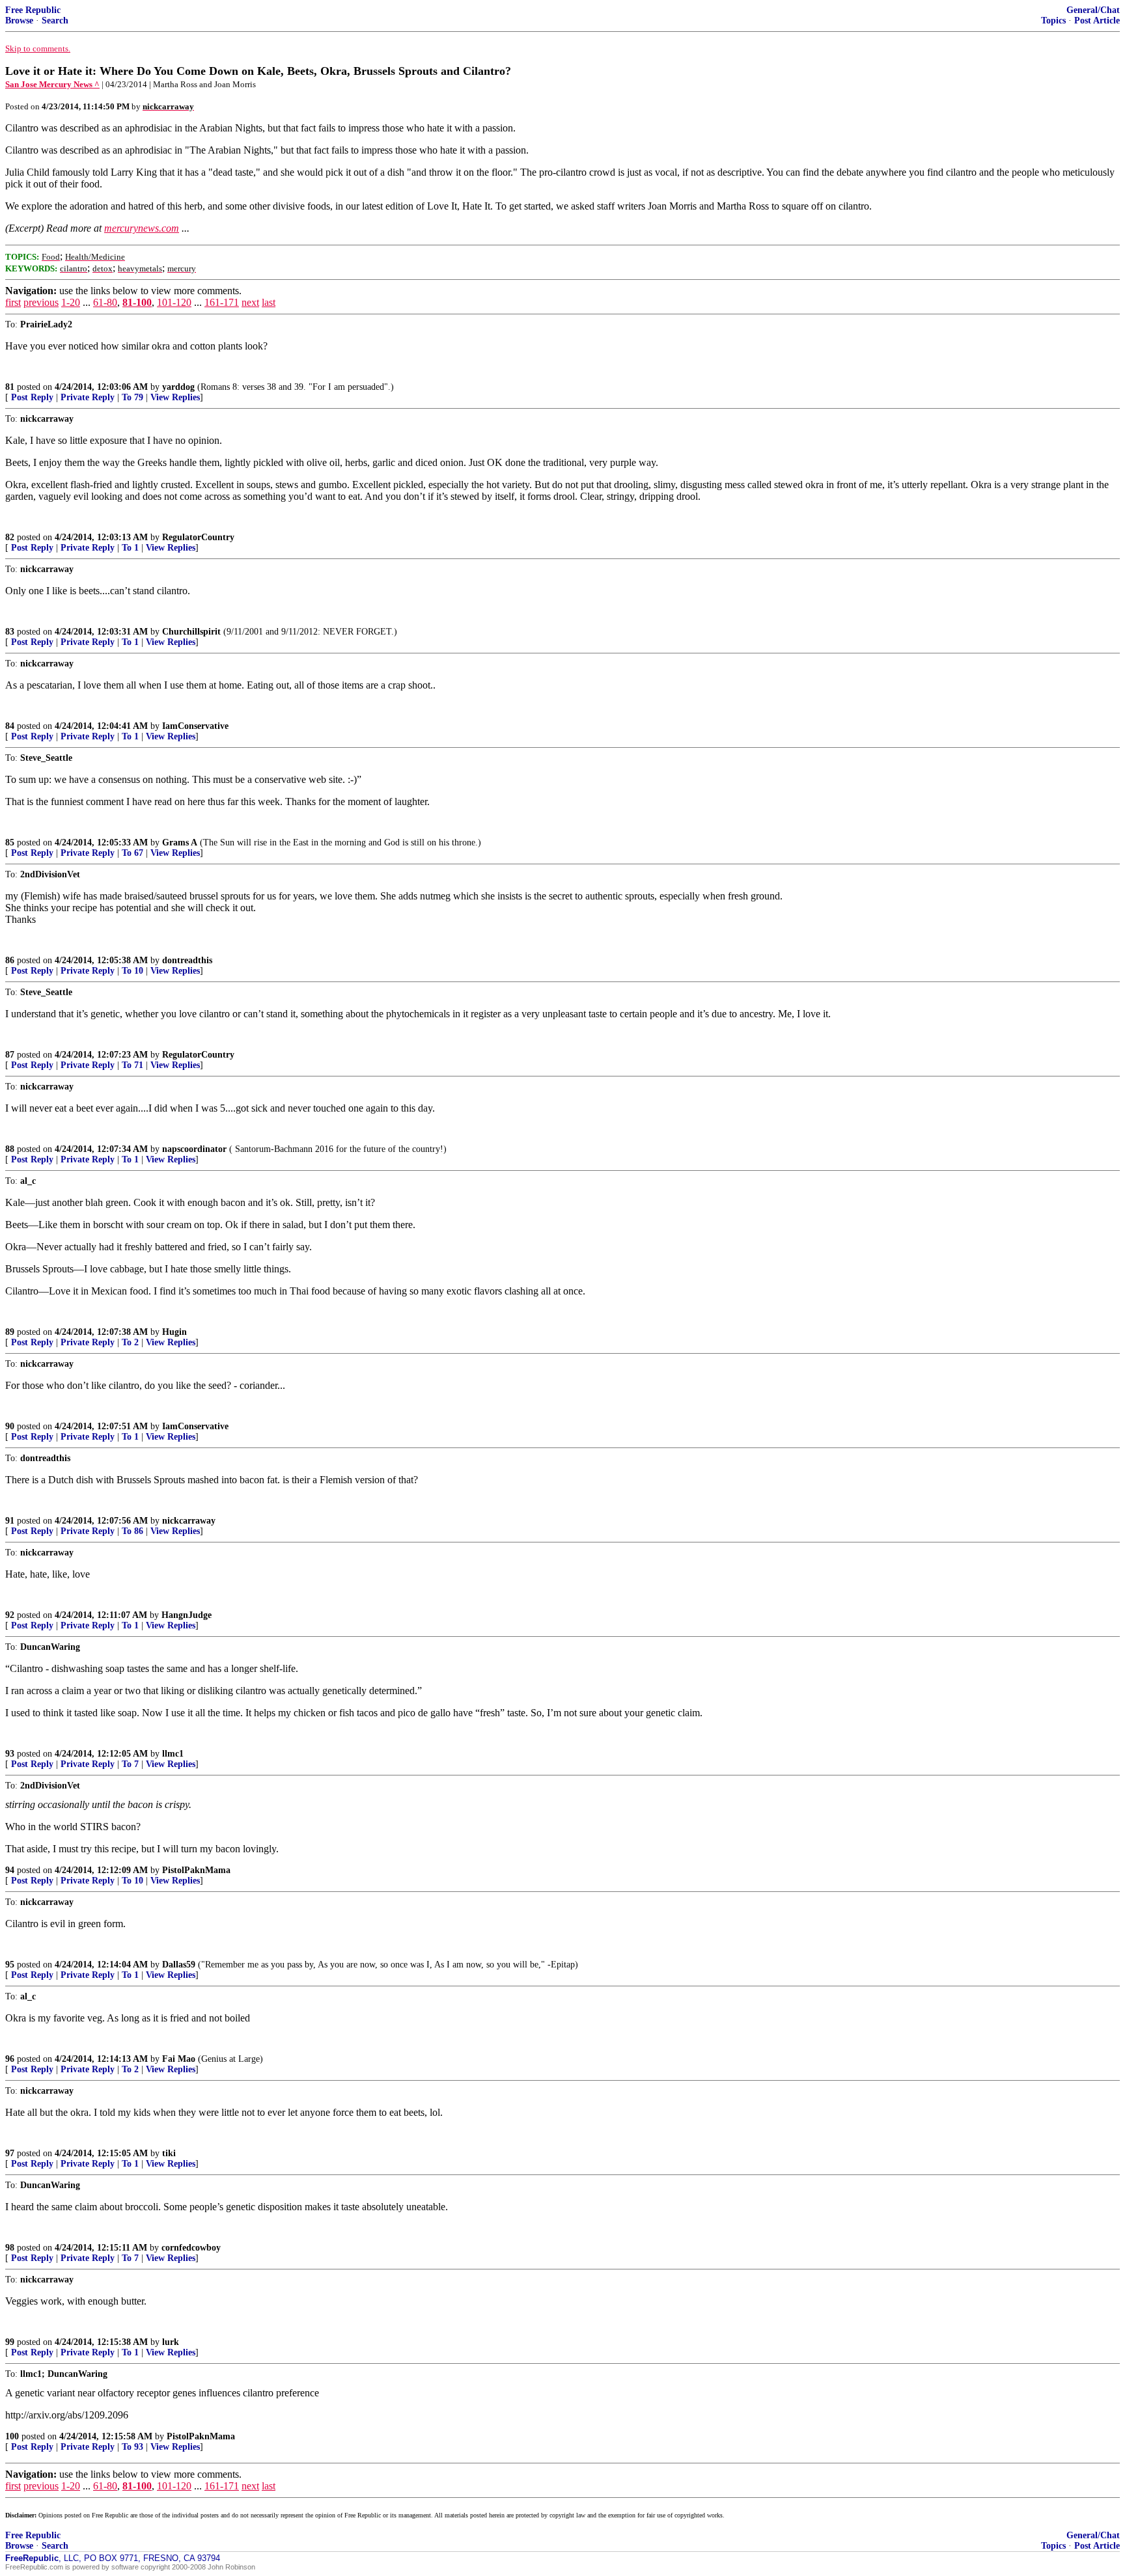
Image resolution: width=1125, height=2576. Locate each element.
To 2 (130, 1342)
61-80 (105, 302)
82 (10, 537)
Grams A (180, 843)
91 (10, 1521)
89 (10, 1332)
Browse (19, 21)
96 (10, 2059)
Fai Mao (179, 2059)
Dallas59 (179, 1965)
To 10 (132, 971)
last (269, 302)
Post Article (1097, 21)
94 (10, 1870)
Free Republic (33, 10)
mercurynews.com (142, 228)
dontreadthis (187, 960)
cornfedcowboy (191, 2248)
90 (10, 1426)
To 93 (132, 2447)
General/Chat (1093, 10)
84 (10, 726)
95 (10, 1965)
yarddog (178, 387)
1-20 (71, 302)
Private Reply (88, 397)
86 (10, 960)
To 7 (130, 1764)
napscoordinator (194, 1149)
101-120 (174, 302)
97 (10, 2153)
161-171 (222, 302)
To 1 (130, 548)
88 (10, 1149)
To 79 (132, 397)
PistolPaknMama (196, 1870)
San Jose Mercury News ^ (52, 84)
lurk (171, 2342)
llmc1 (173, 1754)
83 (10, 632)
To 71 (132, 1065)
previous (41, 302)
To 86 (132, 1531)
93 (10, 1754)
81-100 (137, 302)
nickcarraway (189, 1521)
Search (55, 21)
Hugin (174, 1332)
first (13, 302)
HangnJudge (187, 1615)
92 (10, 1615)
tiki (169, 2153)
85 (10, 843)
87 (10, 1055)
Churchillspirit (191, 632)
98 (10, 2248)
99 (10, 2342)
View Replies (175, 397)
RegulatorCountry (198, 537)
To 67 (132, 853)
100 (12, 2436)
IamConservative (195, 726)
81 (10, 387)
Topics (1053, 21)
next (250, 302)
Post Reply (32, 397)
